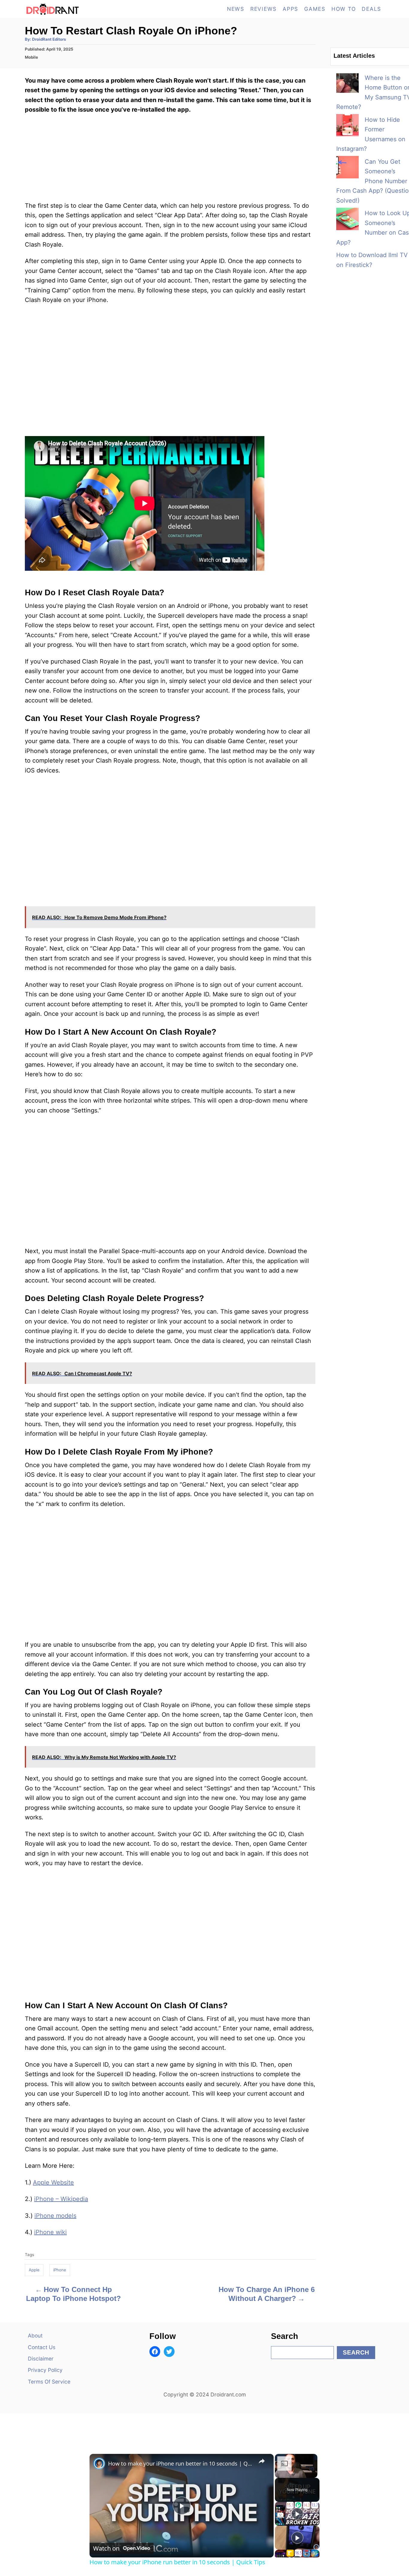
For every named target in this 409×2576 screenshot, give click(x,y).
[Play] (297, 2514)
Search (356, 2352)
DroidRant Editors (49, 39)
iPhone (60, 2270)
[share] (262, 2461)
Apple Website (53, 2182)
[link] (99, 2463)
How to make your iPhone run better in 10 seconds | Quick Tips (181, 2463)
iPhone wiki (50, 2232)
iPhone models (55, 2216)
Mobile (31, 57)
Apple (34, 2270)
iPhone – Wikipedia (61, 2199)
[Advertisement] (170, 1558)
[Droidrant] (79, 9)
